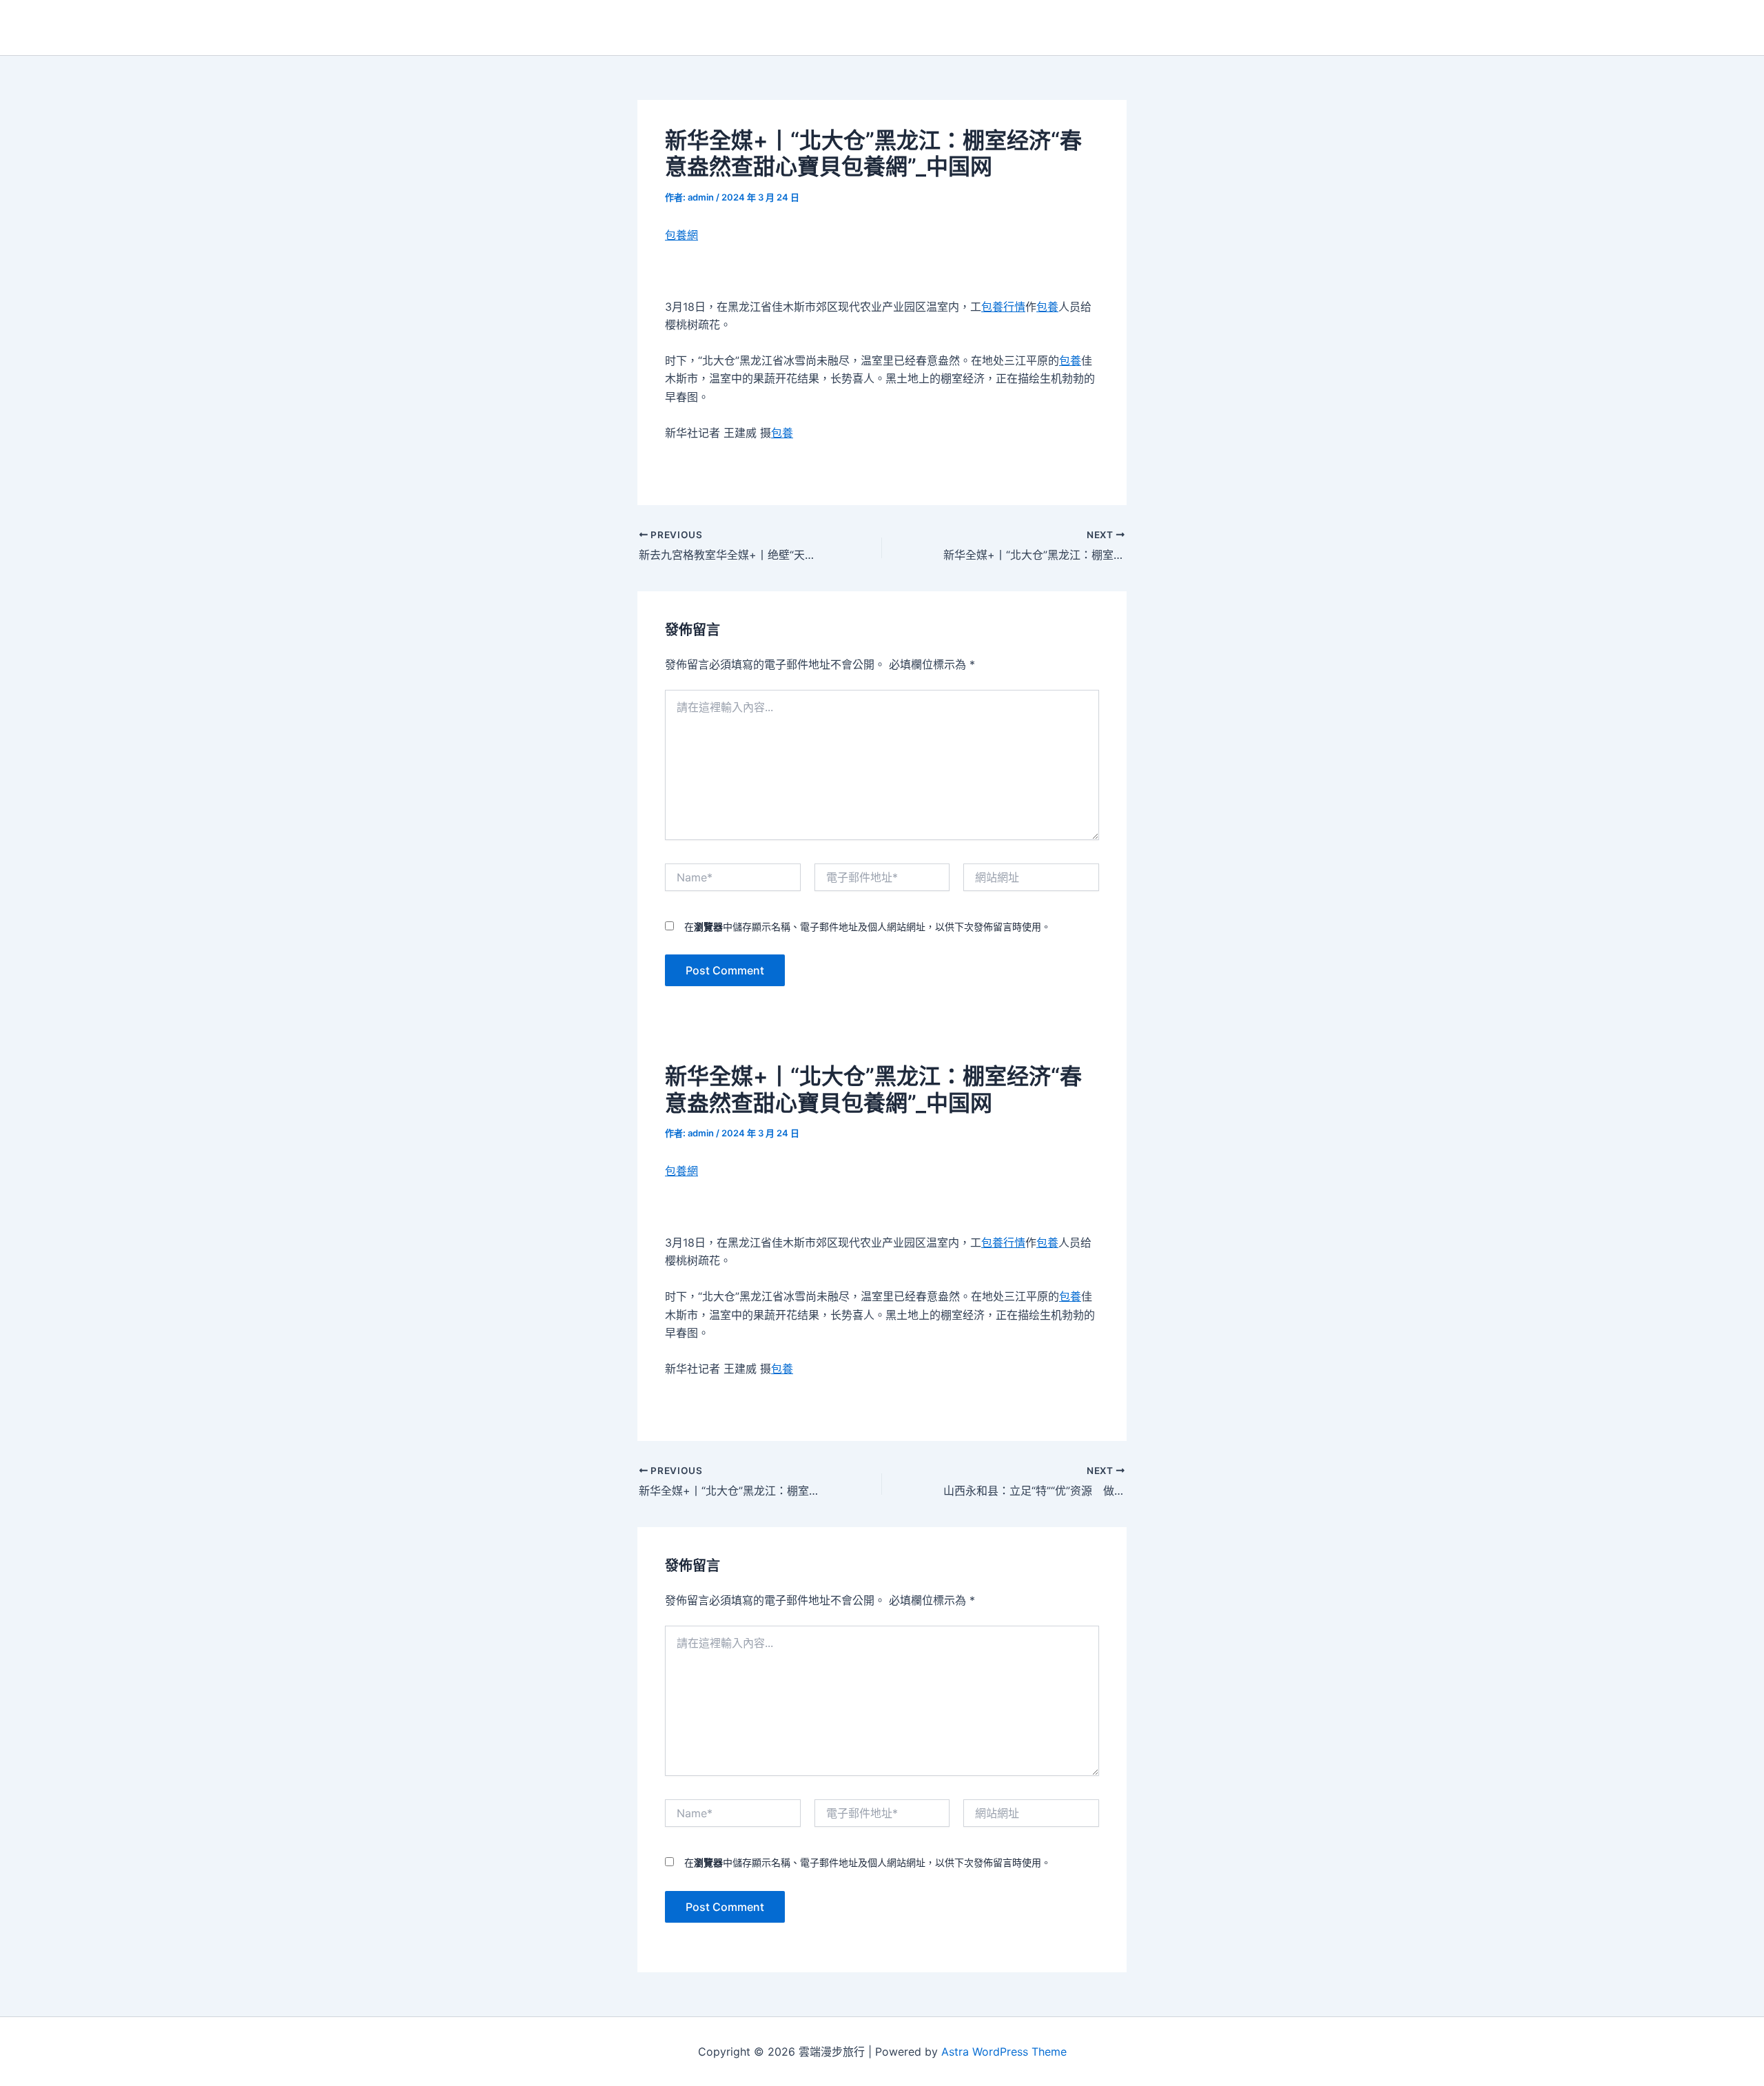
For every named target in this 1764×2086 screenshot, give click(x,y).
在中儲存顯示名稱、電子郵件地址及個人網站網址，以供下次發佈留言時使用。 (868, 927)
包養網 (681, 235)
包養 (1047, 307)
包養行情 (1003, 307)
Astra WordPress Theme (1004, 2052)
